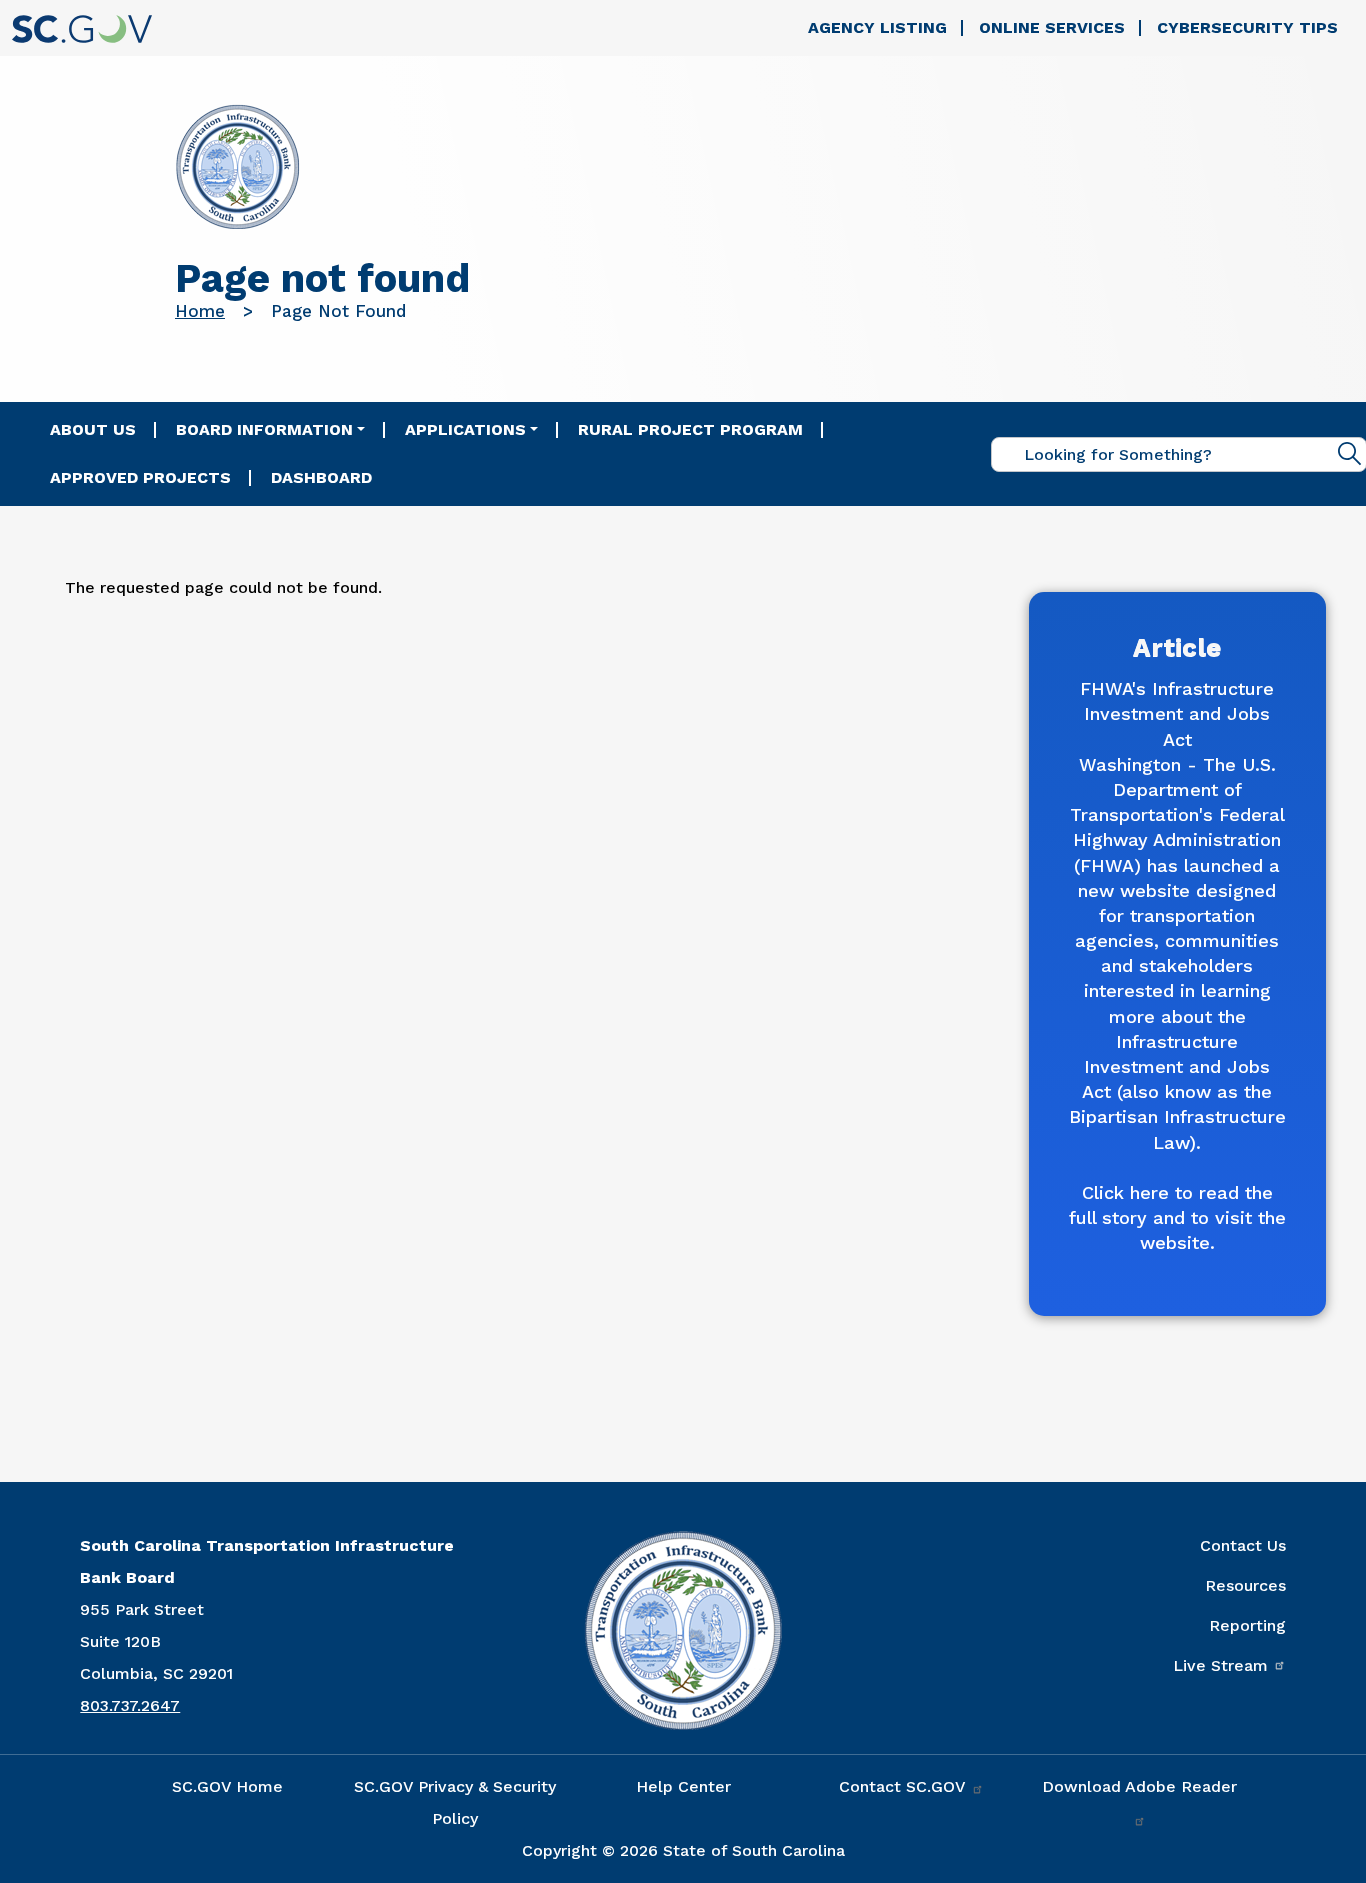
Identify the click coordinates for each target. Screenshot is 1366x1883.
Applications (465, 429)
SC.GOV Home (227, 1786)
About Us (93, 429)
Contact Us (1243, 1545)
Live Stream (1220, 1665)
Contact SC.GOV (904, 1786)
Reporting (1247, 1625)
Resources (1245, 1585)
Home (200, 311)
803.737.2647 (130, 1705)
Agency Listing (877, 27)
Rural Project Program (690, 429)
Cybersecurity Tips (1247, 27)
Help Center (683, 1786)
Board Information (264, 429)
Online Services (1052, 27)
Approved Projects (140, 477)
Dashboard (321, 477)
